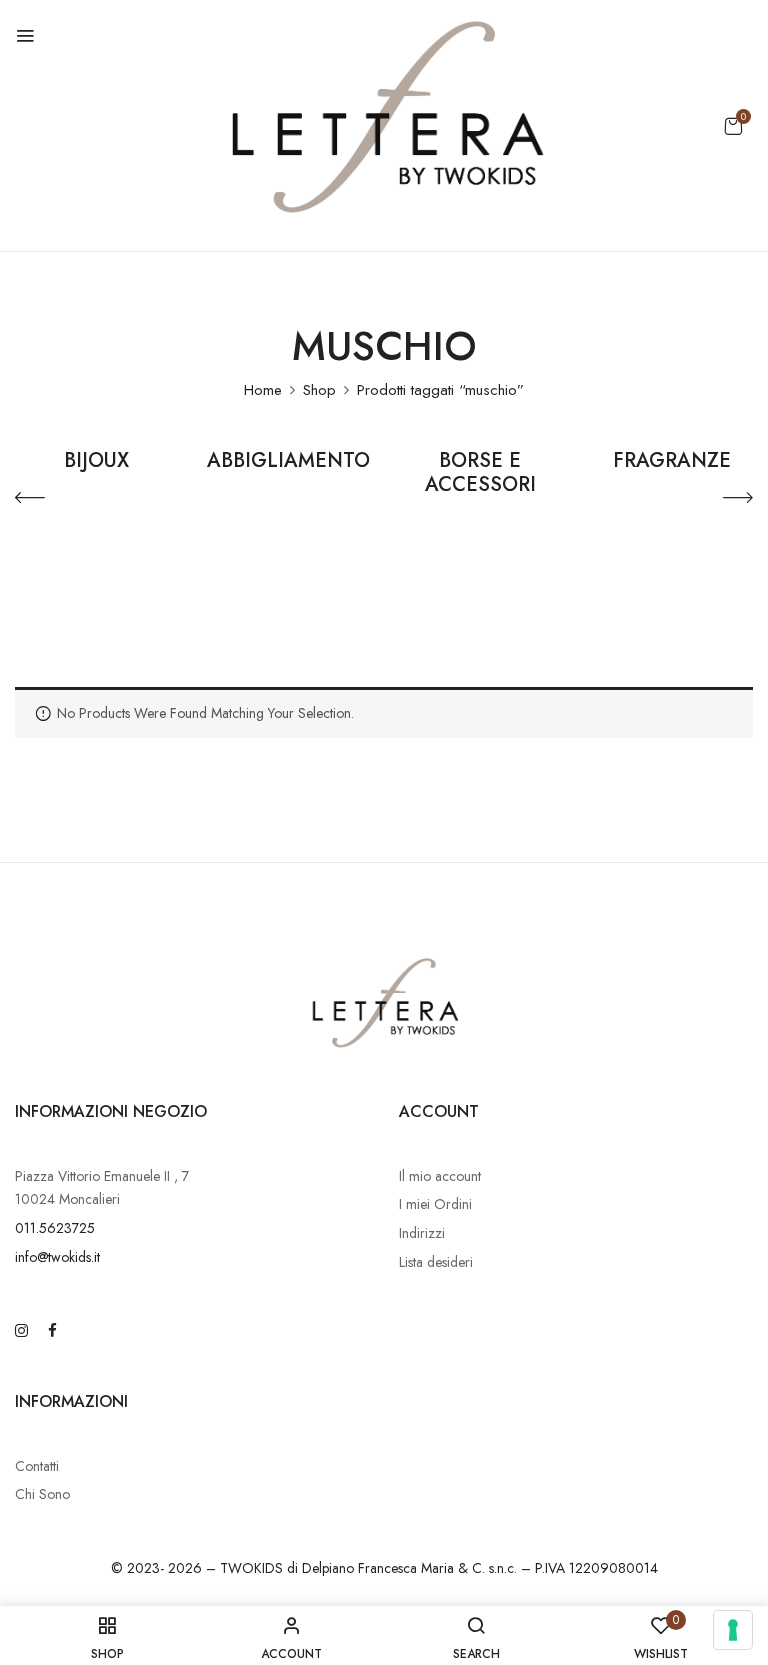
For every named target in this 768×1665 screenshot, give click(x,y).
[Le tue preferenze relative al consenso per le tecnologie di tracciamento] (733, 1630)
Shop (319, 390)
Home (263, 390)
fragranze (672, 462)
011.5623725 (55, 1228)
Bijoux (96, 462)
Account (439, 1111)
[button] (733, 126)
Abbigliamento (288, 462)
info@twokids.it (57, 1257)
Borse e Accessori (480, 474)
